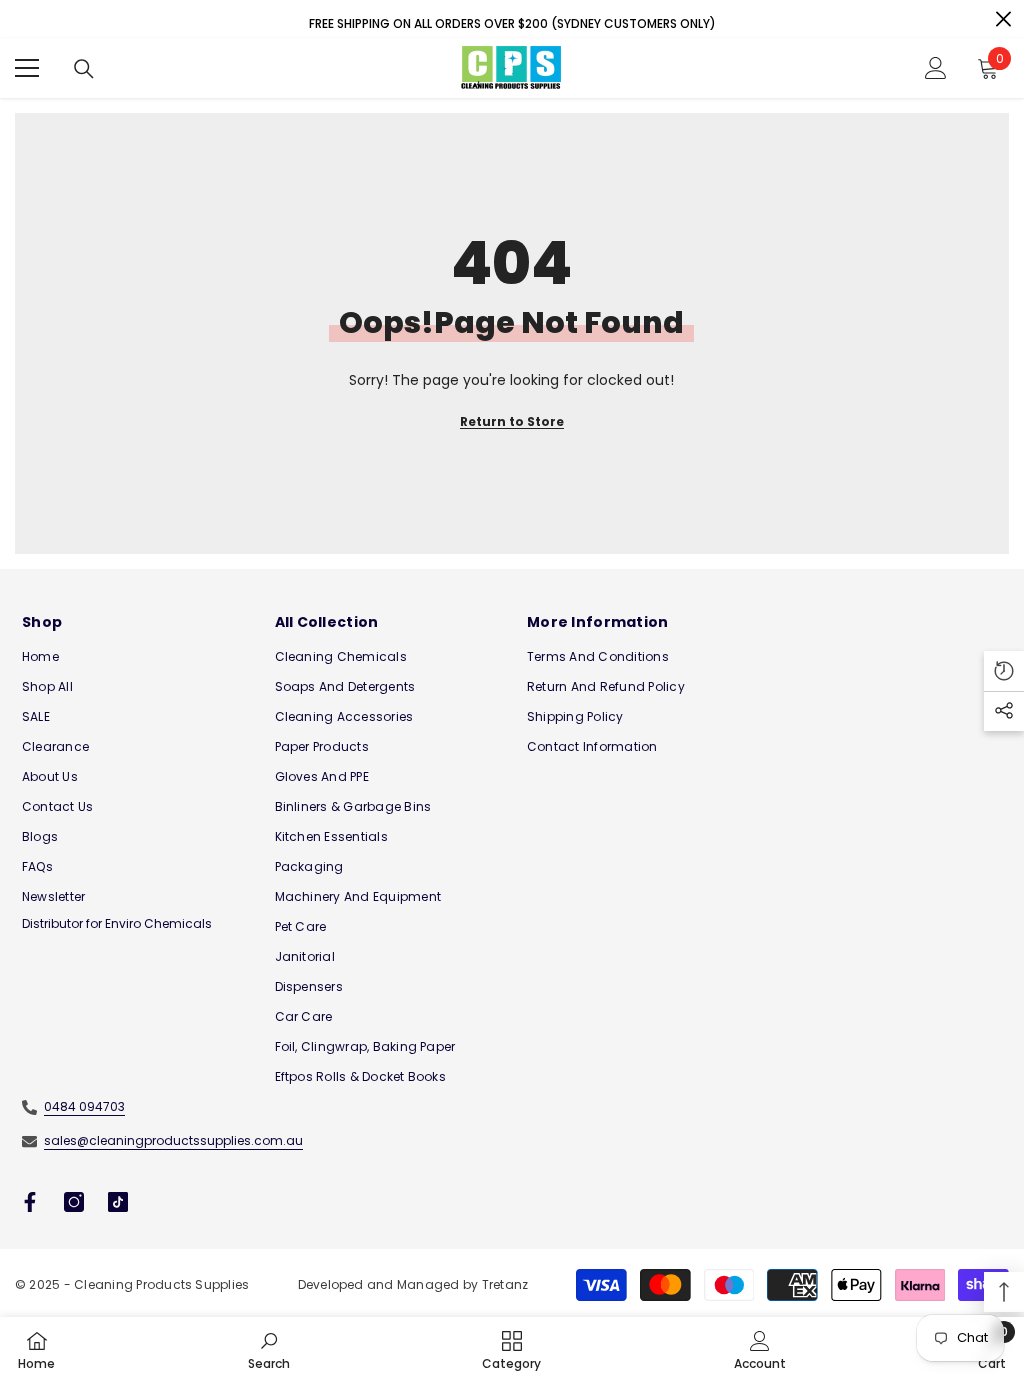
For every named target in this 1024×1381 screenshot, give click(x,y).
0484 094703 (84, 1106)
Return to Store (512, 421)
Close (1003, 19)
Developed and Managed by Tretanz (413, 1284)
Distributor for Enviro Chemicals (117, 923)
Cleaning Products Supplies (161, 1284)
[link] (269, 1349)
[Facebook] (30, 1202)
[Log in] (936, 68)
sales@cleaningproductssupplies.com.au (173, 1140)
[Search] (84, 69)
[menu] (27, 68)
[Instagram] (74, 1202)
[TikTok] (118, 1202)
